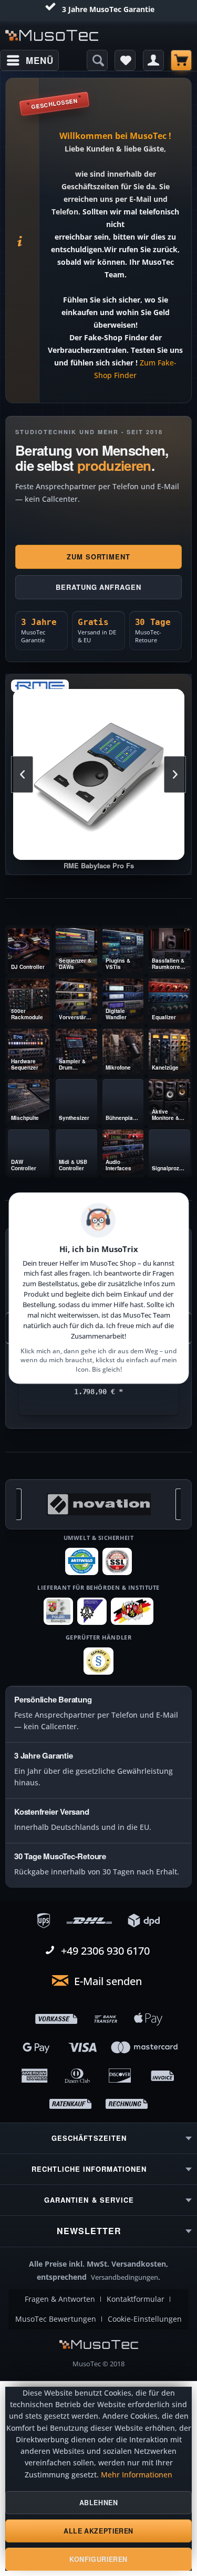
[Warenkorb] (181, 60)
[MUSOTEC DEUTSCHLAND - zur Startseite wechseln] (52, 35)
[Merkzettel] (125, 60)
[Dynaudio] (98, 1504)
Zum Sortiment (98, 557)
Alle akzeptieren (98, 2531)
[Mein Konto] (153, 60)
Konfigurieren (98, 2559)
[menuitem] (29, 60)
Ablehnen (99, 2503)
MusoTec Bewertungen (56, 2319)
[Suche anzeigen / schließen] (97, 60)
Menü (39, 60)
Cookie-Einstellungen (145, 2319)
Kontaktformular (136, 2299)
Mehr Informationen (137, 2475)
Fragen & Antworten (60, 2299)
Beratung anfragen (98, 587)
